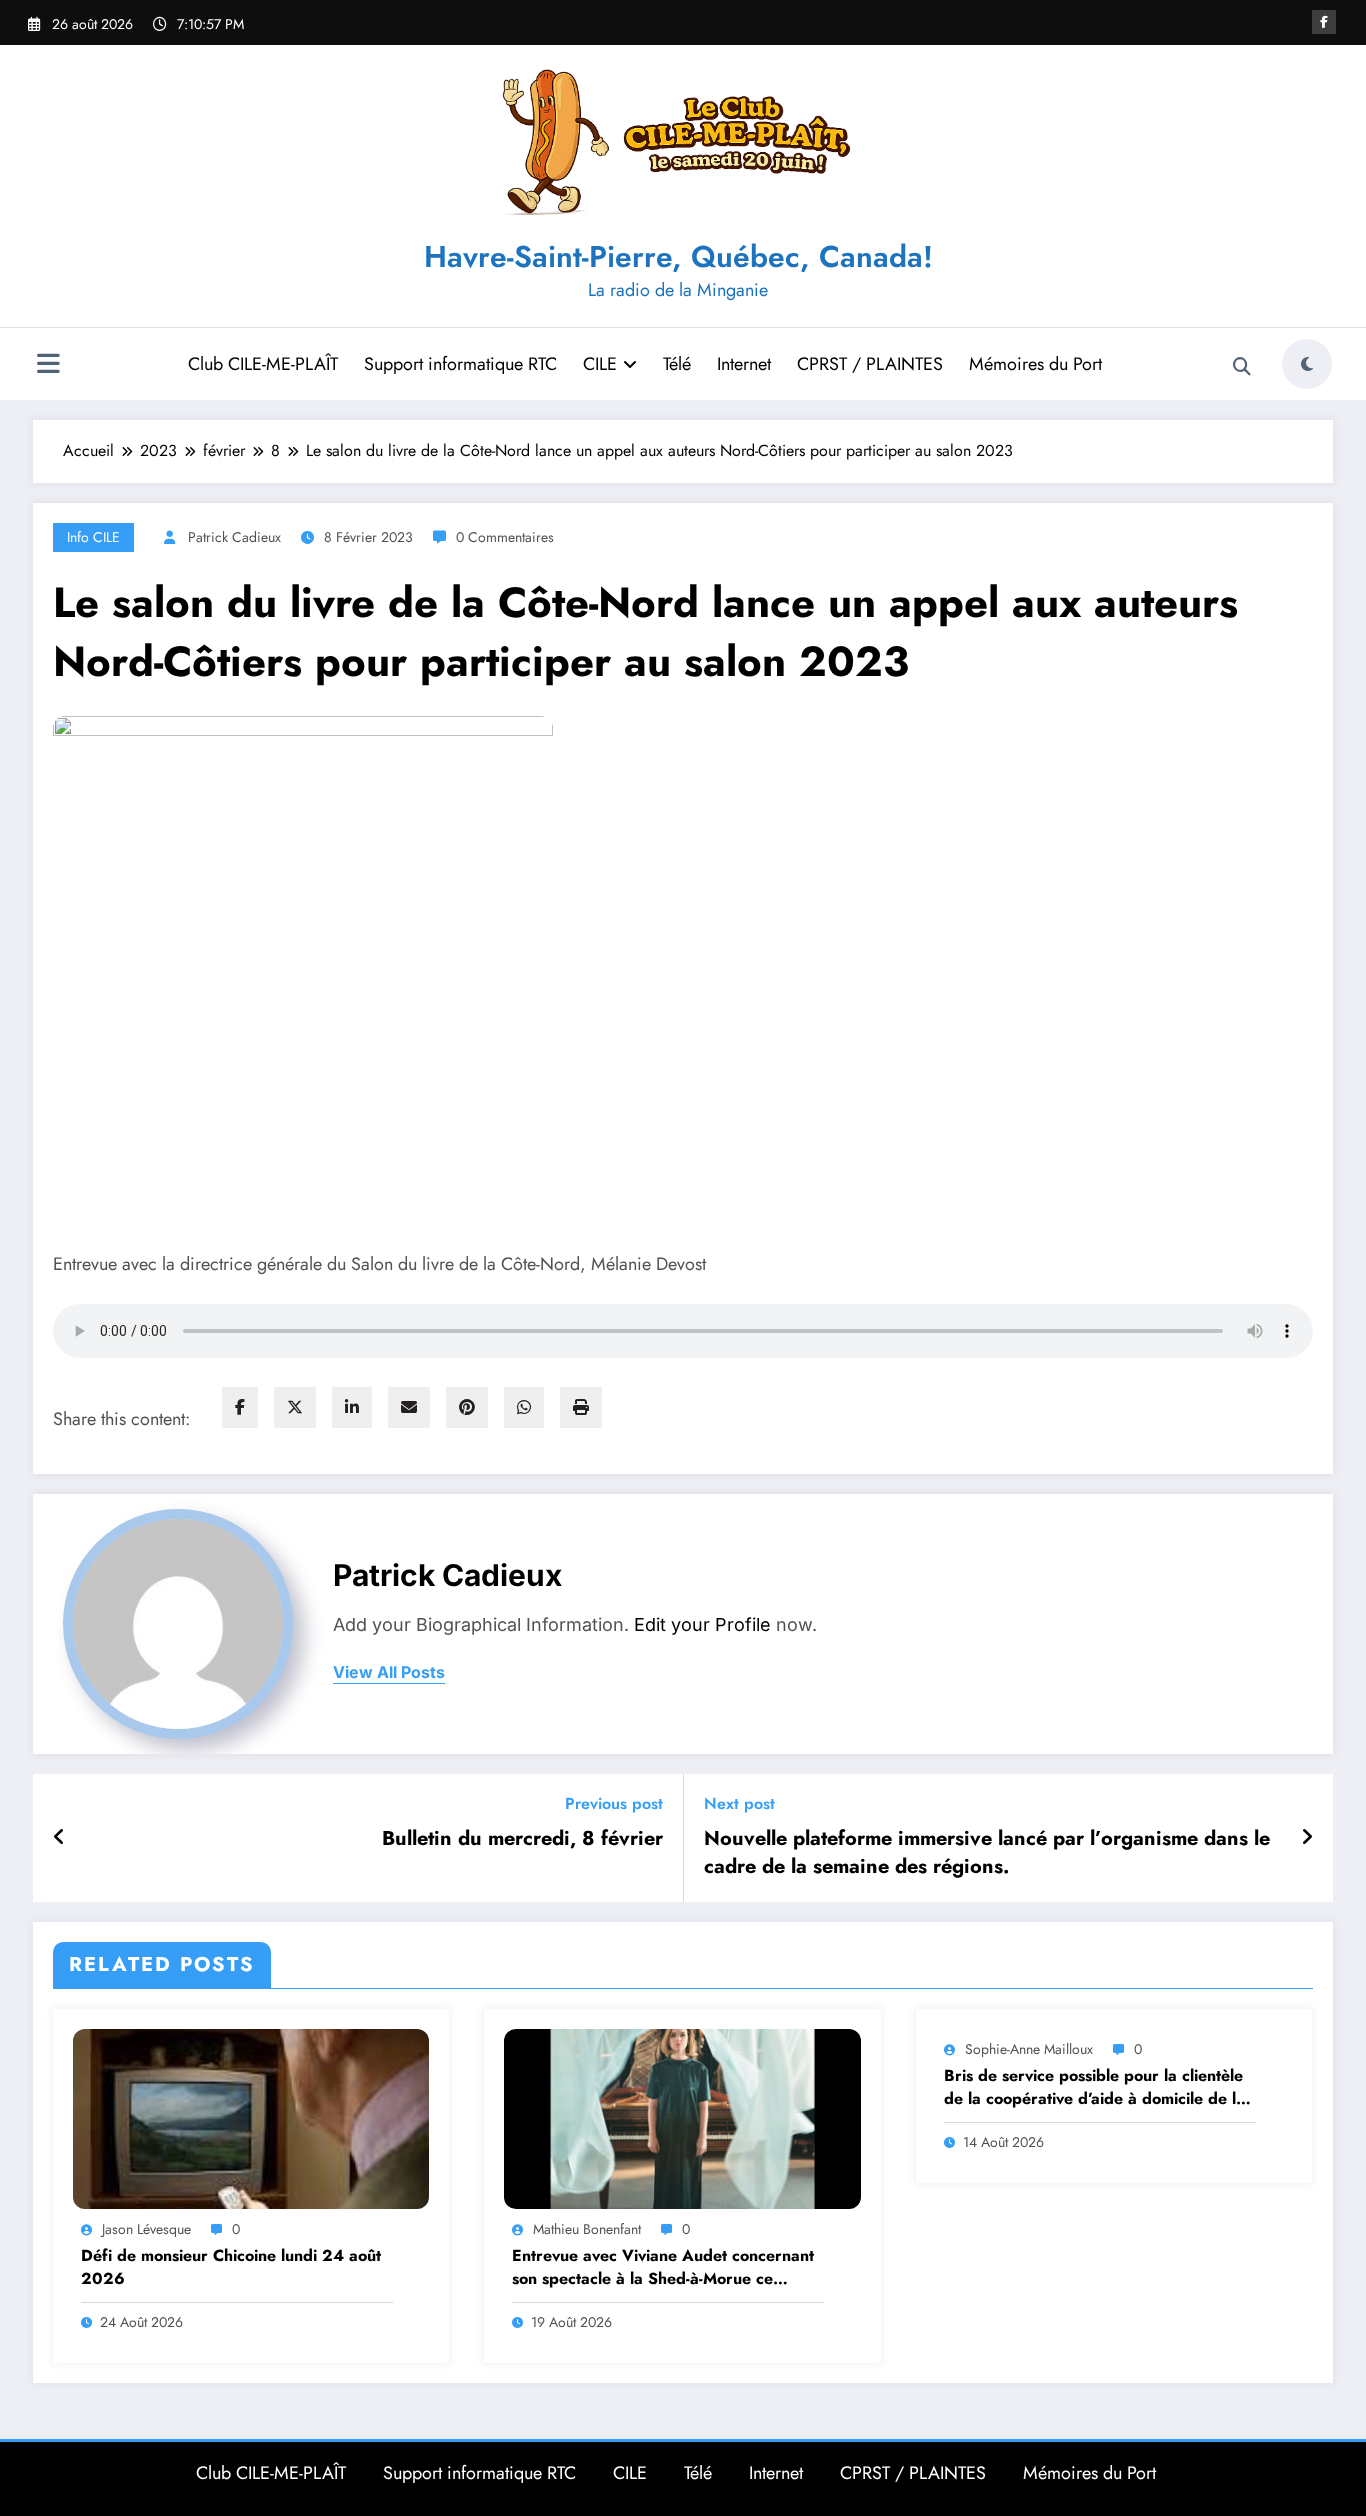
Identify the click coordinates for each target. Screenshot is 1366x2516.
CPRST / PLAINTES (870, 364)
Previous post (614, 1803)
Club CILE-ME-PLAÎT (263, 364)
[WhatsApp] (524, 1407)
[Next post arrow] (1307, 1838)
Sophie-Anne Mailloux (1029, 2049)
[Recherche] (1242, 367)
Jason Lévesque (146, 2229)
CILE (600, 364)
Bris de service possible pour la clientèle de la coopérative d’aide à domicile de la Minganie (1094, 2087)
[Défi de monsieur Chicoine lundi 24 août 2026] (251, 2117)
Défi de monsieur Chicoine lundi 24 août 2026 (231, 2267)
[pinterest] (467, 1407)
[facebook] (240, 1407)
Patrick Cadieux (234, 537)
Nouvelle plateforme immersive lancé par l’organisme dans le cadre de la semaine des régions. (987, 1853)
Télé (677, 364)
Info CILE (93, 537)
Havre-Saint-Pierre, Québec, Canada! (678, 256)
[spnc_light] (1307, 364)
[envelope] (409, 1407)
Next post (739, 1803)
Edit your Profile (702, 1624)
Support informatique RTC (460, 364)
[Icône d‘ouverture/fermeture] (48, 366)
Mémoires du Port (1035, 364)
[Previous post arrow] (59, 1838)
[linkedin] (352, 1407)
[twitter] (295, 1407)
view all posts (389, 1672)
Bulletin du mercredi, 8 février (522, 1839)
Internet (744, 364)
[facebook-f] (1324, 22)
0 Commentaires (505, 537)
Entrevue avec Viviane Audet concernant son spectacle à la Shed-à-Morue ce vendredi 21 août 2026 (663, 2267)
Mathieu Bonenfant (587, 2229)
